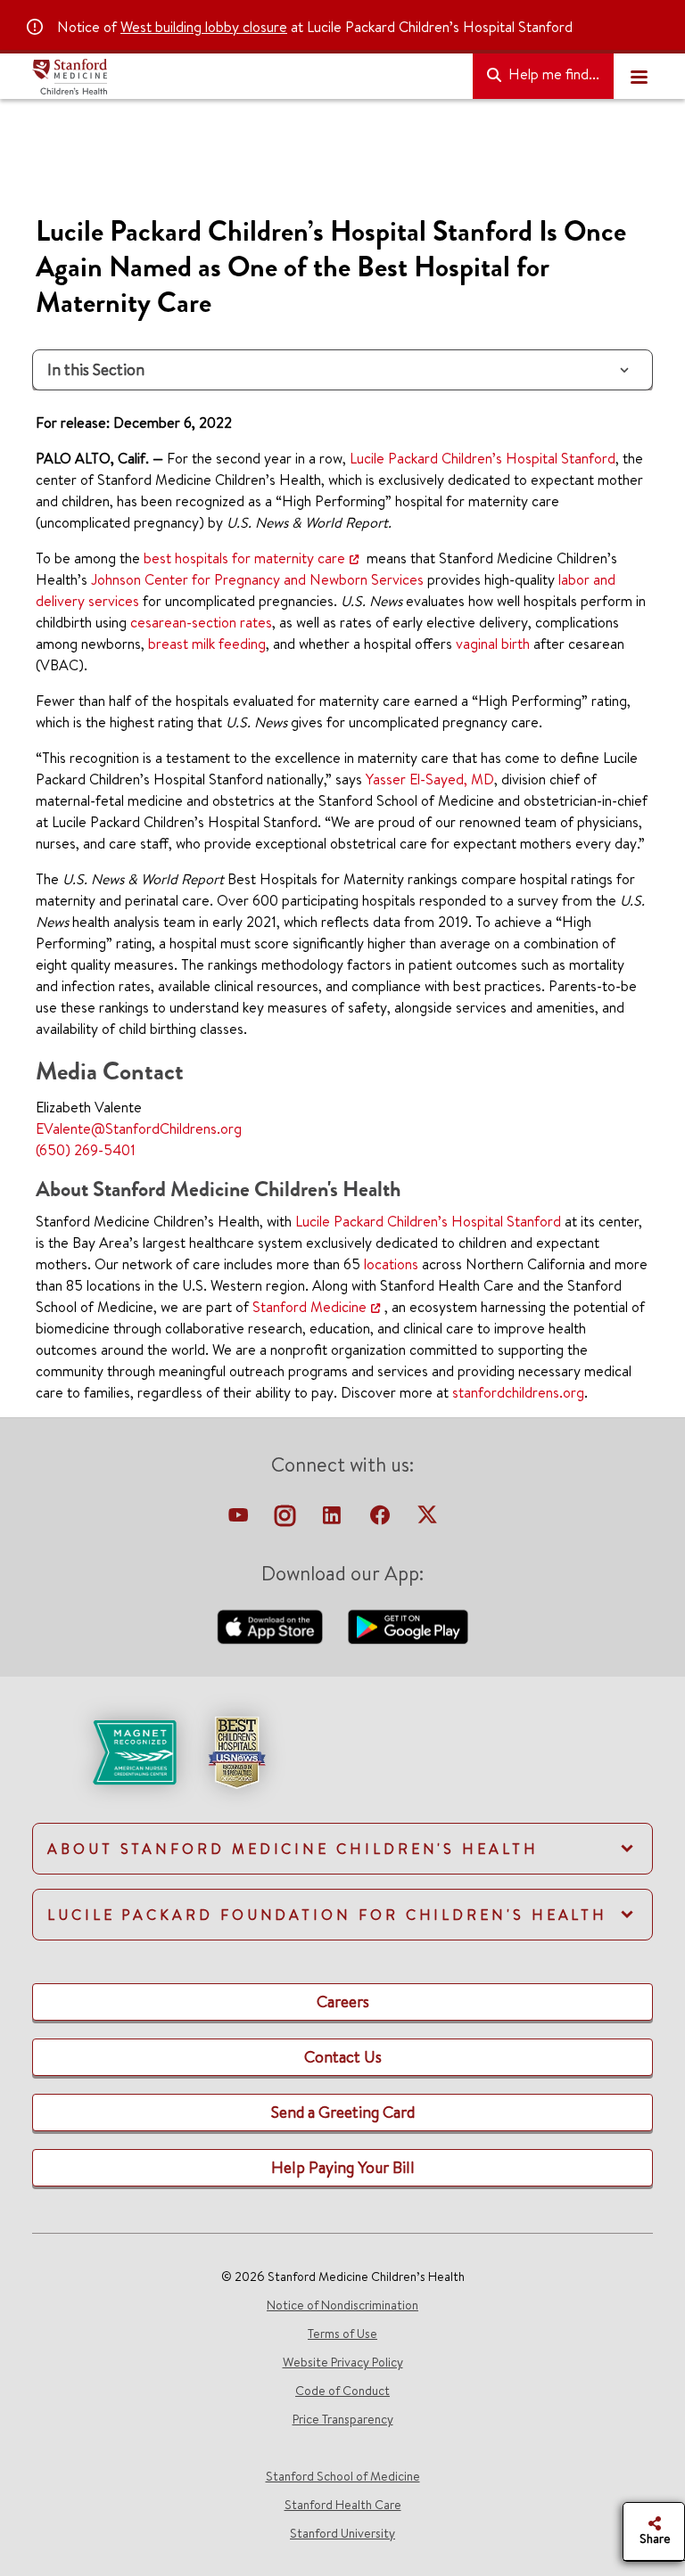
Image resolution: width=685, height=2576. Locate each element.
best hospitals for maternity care (244, 558)
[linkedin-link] (334, 1520)
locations (391, 1264)
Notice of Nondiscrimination (342, 2305)
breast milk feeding (207, 644)
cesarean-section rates (201, 622)
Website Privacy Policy (343, 2362)
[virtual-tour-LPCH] (240, 1520)
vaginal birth (493, 644)
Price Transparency (343, 2419)
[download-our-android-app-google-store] (408, 1625)
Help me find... (552, 74)
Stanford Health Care (343, 2505)
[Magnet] (106, 1751)
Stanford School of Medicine (343, 2476)
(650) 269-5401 (86, 1150)
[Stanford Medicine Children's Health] (245, 77)
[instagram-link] (287, 1520)
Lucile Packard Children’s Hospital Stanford (483, 458)
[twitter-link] (427, 1520)
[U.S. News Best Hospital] (236, 1751)
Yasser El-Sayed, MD (430, 779)
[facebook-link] (382, 1520)
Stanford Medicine (309, 1307)
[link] (342, 1768)
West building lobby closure (204, 27)
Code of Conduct (342, 2391)
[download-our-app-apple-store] (272, 1625)
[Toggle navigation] (639, 77)
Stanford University (342, 2533)
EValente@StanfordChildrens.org (139, 1128)
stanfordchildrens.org (518, 1392)
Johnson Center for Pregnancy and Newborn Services (257, 579)
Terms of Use (342, 2334)
